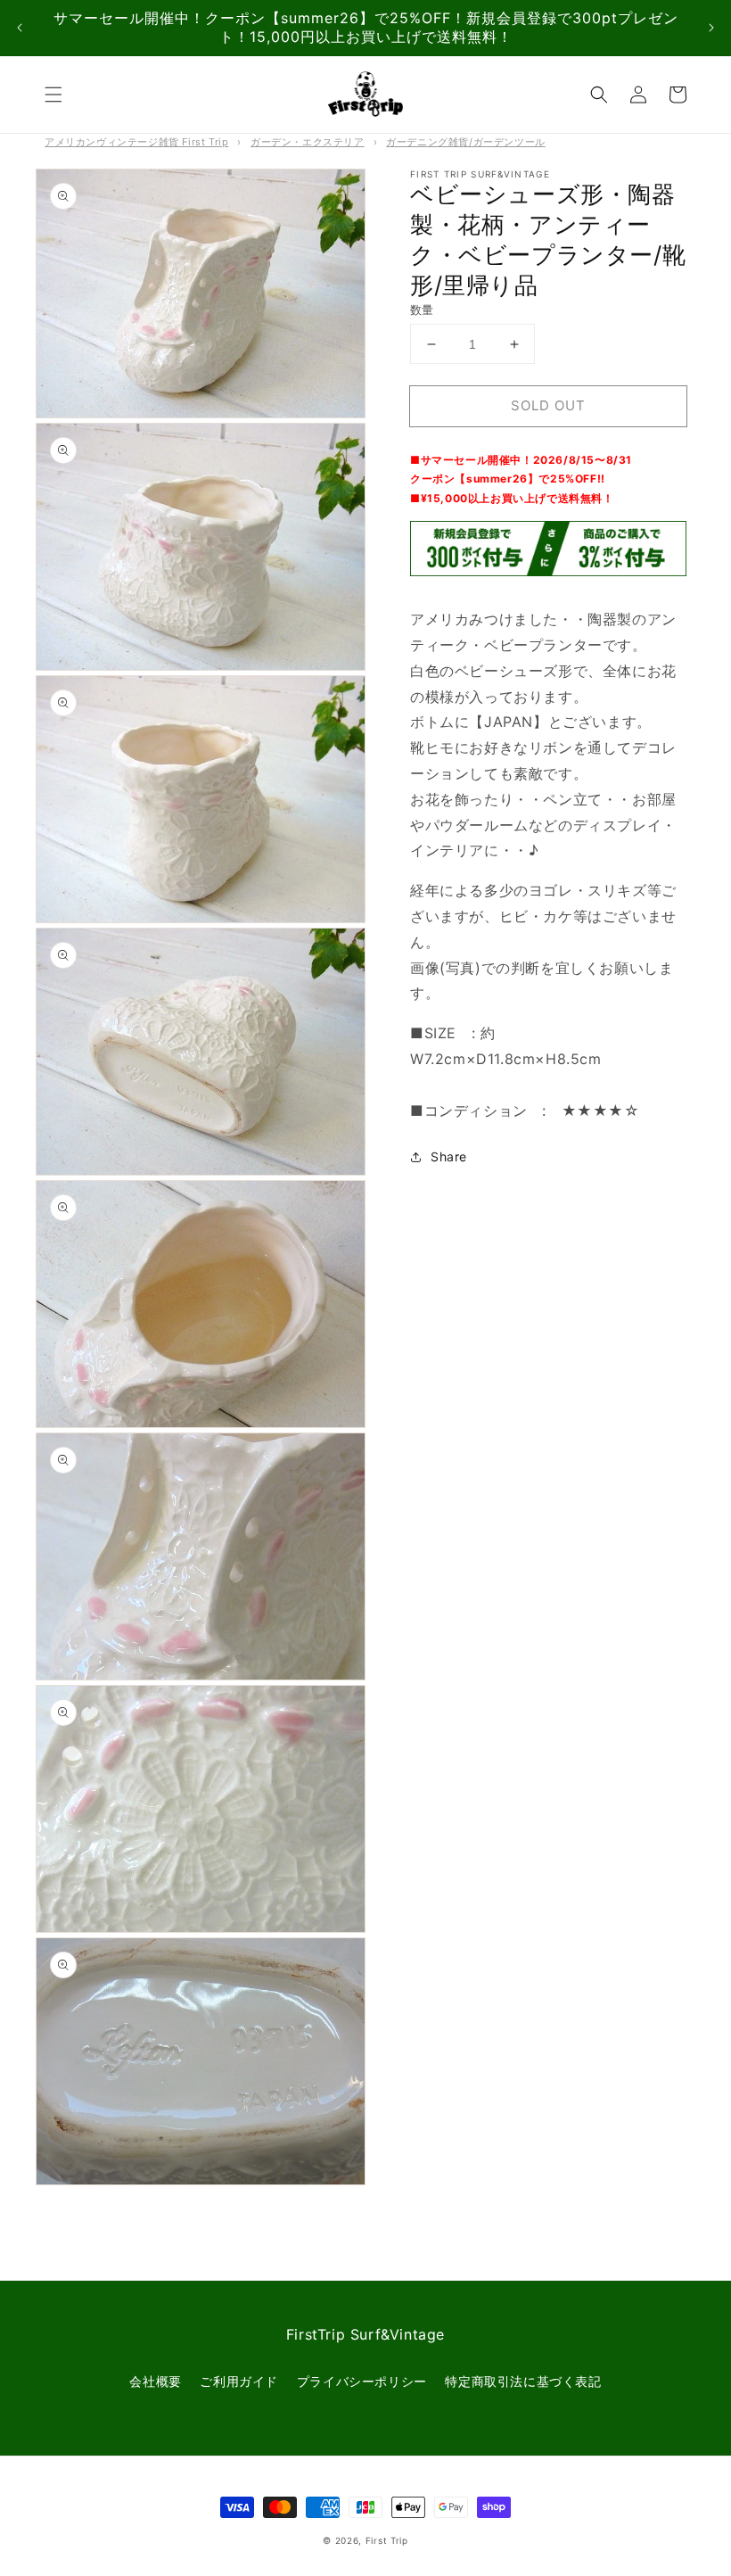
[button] (53, 95)
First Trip (387, 2540)
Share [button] (449, 1156)
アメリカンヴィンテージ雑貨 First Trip (136, 142)
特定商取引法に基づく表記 (523, 2381)
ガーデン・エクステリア (308, 142)
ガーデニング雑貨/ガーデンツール (466, 142)
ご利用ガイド (239, 2381)
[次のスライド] (711, 28)
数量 (422, 310)
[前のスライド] (20, 28)
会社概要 (155, 2381)
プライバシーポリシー (362, 2381)
